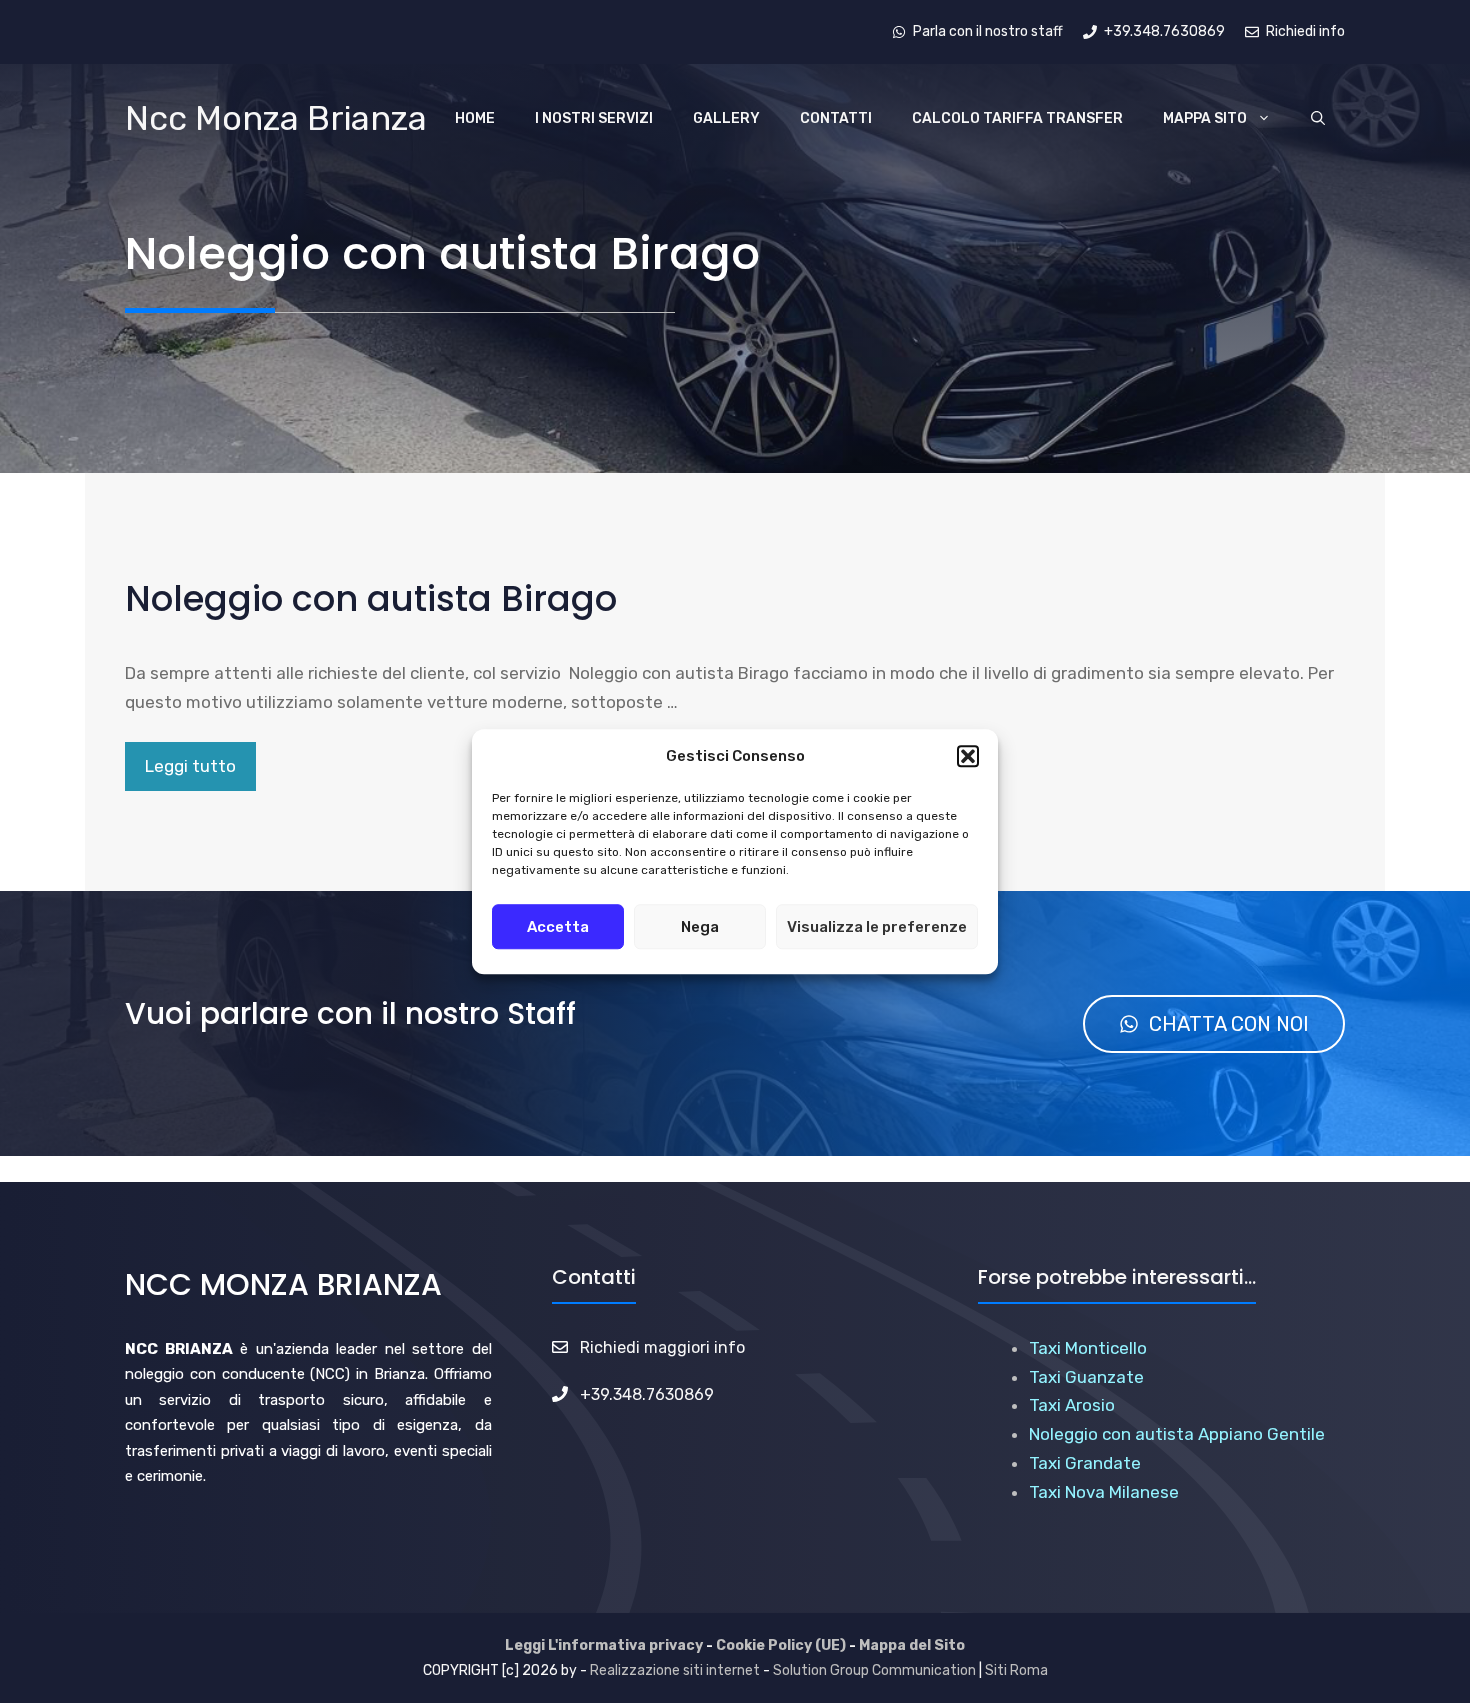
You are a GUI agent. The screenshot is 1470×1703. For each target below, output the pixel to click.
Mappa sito (1205, 118)
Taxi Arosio (1072, 1405)
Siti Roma (1016, 1670)
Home (475, 118)
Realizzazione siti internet (675, 1670)
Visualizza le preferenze (877, 927)
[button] (968, 757)
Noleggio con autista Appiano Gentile (1177, 1434)
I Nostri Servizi (594, 118)
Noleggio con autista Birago (371, 598)
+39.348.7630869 (647, 1394)
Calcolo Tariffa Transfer (1017, 118)
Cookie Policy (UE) (781, 1645)
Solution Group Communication (874, 1670)
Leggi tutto (190, 766)
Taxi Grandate (1085, 1463)
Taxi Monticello (1088, 1348)
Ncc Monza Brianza (276, 118)
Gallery (726, 118)
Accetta (558, 927)
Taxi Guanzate (1086, 1377)
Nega (700, 927)
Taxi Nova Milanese (1104, 1492)
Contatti (836, 118)
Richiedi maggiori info (662, 1347)
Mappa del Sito (912, 1645)
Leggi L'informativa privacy (604, 1645)
